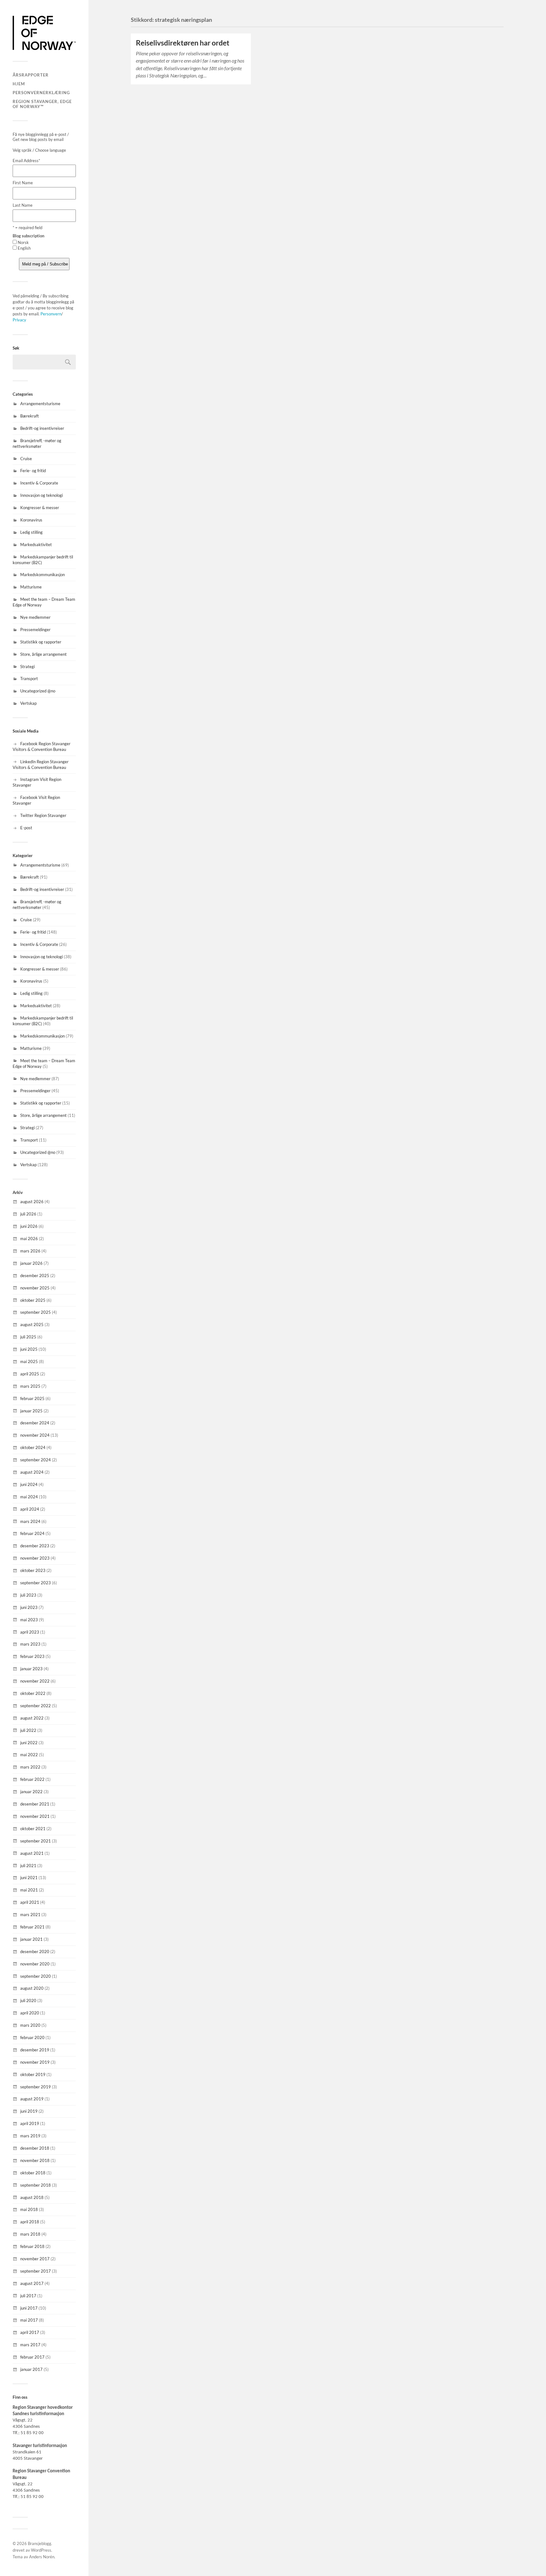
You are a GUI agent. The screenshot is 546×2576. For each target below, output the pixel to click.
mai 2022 (29, 1755)
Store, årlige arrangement (43, 654)
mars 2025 (30, 1386)
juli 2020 (28, 2001)
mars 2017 (30, 2345)
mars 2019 (30, 2136)
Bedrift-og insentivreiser (42, 428)
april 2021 (30, 1902)
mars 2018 (30, 2234)
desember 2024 (35, 1423)
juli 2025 (28, 1337)
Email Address (26, 161)
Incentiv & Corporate (39, 483)
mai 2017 (29, 2320)
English (24, 248)
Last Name (23, 205)
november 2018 (35, 2160)
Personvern (51, 314)
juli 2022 (28, 1730)
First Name (23, 183)
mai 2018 (29, 2209)
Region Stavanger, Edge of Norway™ (42, 104)
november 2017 (35, 2259)
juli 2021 (28, 1866)
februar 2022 (32, 1779)
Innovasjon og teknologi (42, 495)
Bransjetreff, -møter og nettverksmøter (37, 443)
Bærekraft (30, 416)
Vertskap (28, 703)
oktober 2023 (33, 1570)
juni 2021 (29, 1878)
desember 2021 (35, 1804)
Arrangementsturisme (40, 404)
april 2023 (30, 1632)
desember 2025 (35, 1276)
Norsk (23, 242)
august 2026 (32, 1202)
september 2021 (36, 1841)
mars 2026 (30, 1251)
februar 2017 (32, 2357)
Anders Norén (42, 2557)
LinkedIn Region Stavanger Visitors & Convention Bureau (41, 764)
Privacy (19, 320)
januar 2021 (31, 1939)
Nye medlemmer (35, 617)
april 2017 (30, 2332)
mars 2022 (30, 1767)
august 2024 (32, 1472)
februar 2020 (32, 2037)
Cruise (26, 459)
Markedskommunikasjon (42, 575)
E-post (26, 828)
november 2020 (35, 1964)
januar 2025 (31, 1411)
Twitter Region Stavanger (43, 815)
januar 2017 (31, 2369)
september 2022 (36, 1706)
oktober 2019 (33, 2074)
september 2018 (36, 2185)
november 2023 (35, 1558)
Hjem (19, 84)
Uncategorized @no (38, 691)
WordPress (41, 2550)
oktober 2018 (33, 2173)
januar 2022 (31, 1792)
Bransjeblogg (39, 2543)
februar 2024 (32, 1533)
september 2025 (36, 1312)
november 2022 (35, 1681)
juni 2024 (29, 1484)
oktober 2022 (33, 1693)
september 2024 (36, 1460)
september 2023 (36, 1583)
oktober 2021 (33, 1829)
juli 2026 (28, 1214)
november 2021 (35, 1816)
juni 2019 (29, 2111)
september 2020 (36, 1976)
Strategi (27, 667)
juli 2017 (28, 2296)
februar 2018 (32, 2246)
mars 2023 (30, 1644)
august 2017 (32, 2283)
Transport (29, 679)
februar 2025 (32, 1398)
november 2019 (35, 2062)
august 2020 (32, 1988)
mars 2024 (30, 1521)
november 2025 (35, 1288)
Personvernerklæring (41, 93)
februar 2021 (32, 1927)
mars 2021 (30, 1915)
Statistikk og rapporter (41, 642)
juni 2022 (29, 1743)
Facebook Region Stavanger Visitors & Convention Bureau (42, 746)
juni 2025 (29, 1349)
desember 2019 (35, 2050)
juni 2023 (29, 1607)
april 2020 (30, 2013)
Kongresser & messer (40, 508)
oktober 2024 (33, 1447)
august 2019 (32, 2099)
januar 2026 (31, 1263)
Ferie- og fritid (33, 471)
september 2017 (36, 2271)
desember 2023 (35, 1546)
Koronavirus (31, 520)
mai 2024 (29, 1497)
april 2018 (30, 2222)
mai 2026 (29, 1239)
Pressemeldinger (35, 630)
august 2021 (32, 1853)
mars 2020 (30, 2025)
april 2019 (30, 2123)
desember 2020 (35, 1952)
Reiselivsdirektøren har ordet (183, 43)
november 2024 (35, 1435)
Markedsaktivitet (36, 545)
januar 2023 (31, 1669)
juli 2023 (28, 1595)
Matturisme (31, 587)
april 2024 (30, 1509)
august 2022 (32, 1718)
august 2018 (32, 2197)
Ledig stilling (31, 532)
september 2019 (36, 2087)
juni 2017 (29, 2308)
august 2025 (32, 1325)
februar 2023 (32, 1656)
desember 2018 (35, 2148)
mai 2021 (29, 1890)
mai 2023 (29, 1620)
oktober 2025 (33, 1300)
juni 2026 (29, 1226)
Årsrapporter (31, 75)
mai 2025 (29, 1361)
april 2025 (30, 1374)
